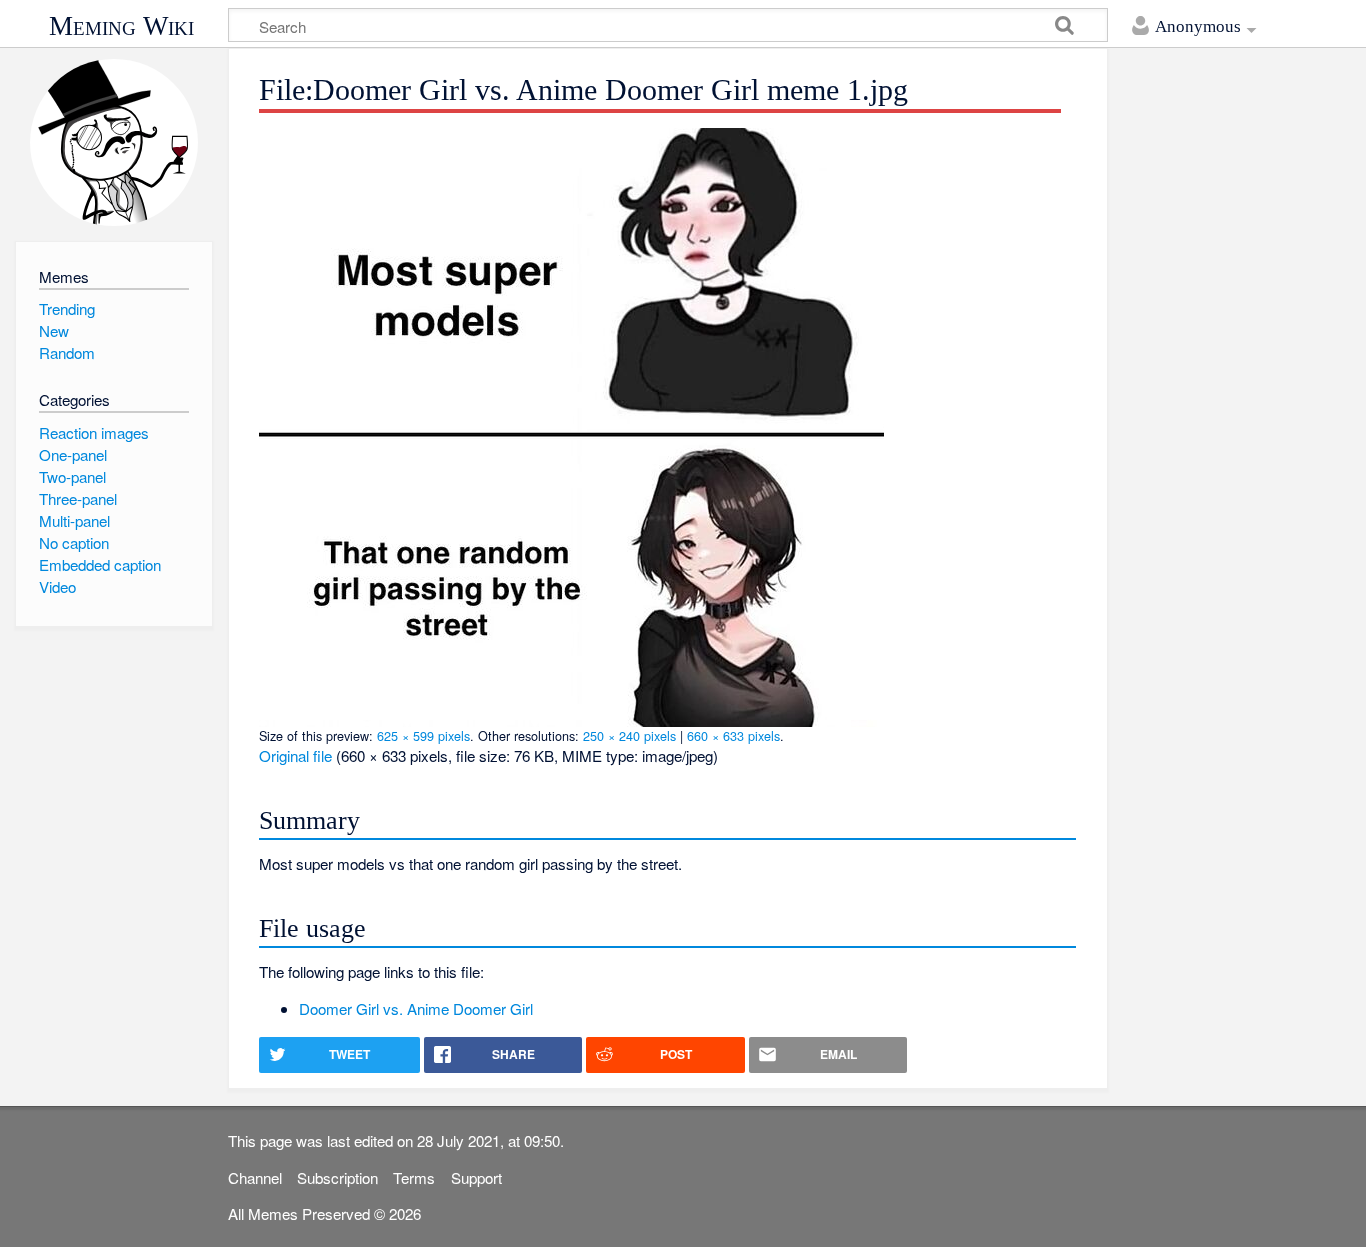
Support (476, 1177)
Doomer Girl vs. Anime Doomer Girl (416, 1008)
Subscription (337, 1177)
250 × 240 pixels (629, 735)
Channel (255, 1177)
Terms (414, 1177)
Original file (295, 755)
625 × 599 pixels (423, 735)
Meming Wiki (121, 26)
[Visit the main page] (113, 142)
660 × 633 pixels (733, 735)
